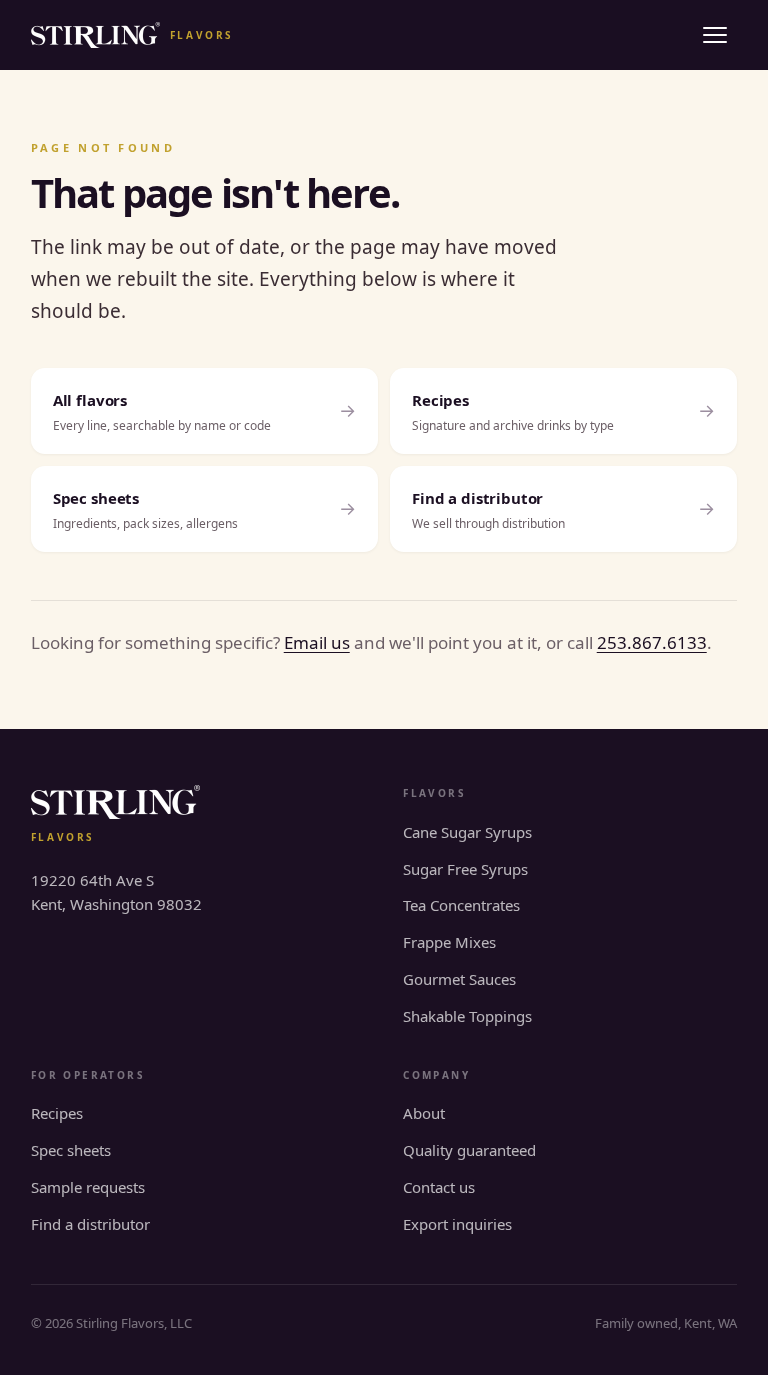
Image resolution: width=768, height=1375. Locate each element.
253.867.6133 (652, 642)
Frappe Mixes (449, 942)
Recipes (57, 1113)
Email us (317, 642)
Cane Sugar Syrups (467, 832)
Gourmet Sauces (459, 979)
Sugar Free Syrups (465, 869)
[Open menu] (715, 35)
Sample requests (88, 1187)
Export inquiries (457, 1224)
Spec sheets (71, 1150)
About (424, 1113)
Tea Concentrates (461, 905)
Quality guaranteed (469, 1150)
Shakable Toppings (467, 1016)
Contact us (439, 1187)
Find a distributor (90, 1224)
